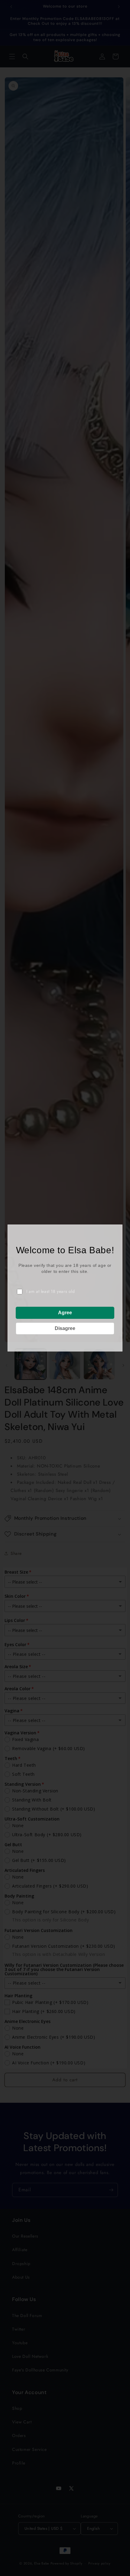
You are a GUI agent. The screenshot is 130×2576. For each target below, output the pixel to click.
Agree (65, 1313)
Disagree (65, 1328)
